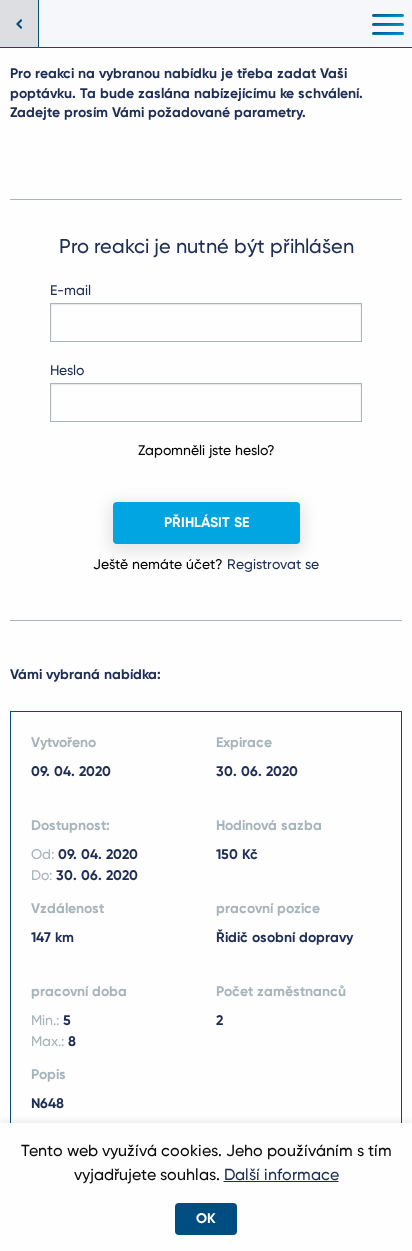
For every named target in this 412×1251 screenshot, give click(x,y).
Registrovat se (273, 564)
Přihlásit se (206, 522)
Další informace (281, 1174)
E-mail (70, 290)
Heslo (67, 370)
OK (206, 1218)
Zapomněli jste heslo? (206, 450)
